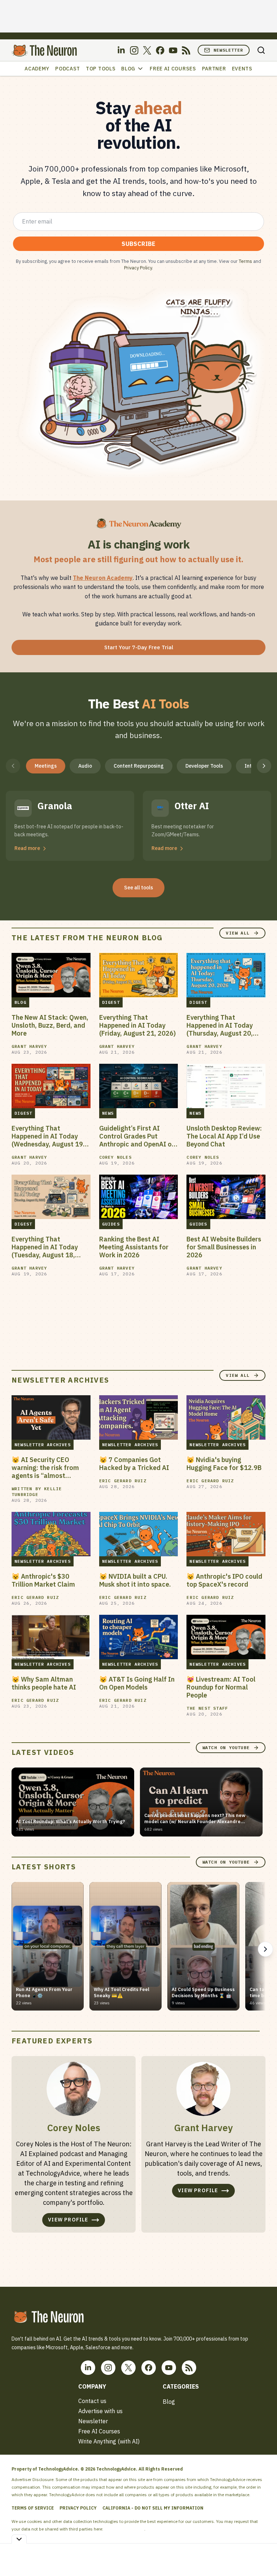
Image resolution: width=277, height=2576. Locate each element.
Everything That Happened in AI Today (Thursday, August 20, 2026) (220, 1025)
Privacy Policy (138, 268)
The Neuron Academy (103, 578)
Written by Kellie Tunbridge (37, 1491)
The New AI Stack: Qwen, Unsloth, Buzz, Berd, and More (50, 1025)
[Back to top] (263, 2554)
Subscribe (138, 244)
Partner (214, 69)
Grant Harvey (29, 1046)
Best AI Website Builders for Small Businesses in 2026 (224, 1247)
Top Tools (101, 69)
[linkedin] (121, 50)
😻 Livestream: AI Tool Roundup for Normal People (221, 1687)
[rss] (186, 50)
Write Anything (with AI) (109, 2441)
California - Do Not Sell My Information (153, 2508)
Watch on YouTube (226, 1747)
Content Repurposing (139, 766)
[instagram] (134, 50)
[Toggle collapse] (19, 2539)
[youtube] (173, 50)
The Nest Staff (207, 1708)
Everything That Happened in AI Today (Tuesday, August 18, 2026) (45, 1247)
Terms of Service (33, 2508)
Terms (245, 261)
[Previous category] (13, 766)
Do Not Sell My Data (124, 2529)
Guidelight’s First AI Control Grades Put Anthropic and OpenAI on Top (137, 1136)
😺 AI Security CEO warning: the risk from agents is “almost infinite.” (45, 1468)
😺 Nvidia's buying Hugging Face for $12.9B (224, 1464)
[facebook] (160, 50)
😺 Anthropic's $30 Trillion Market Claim (43, 1580)
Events (242, 69)
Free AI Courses (173, 69)
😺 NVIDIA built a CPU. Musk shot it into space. (135, 1580)
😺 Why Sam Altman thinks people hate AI (44, 1683)
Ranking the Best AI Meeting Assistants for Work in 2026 (134, 1247)
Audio (85, 766)
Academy (37, 69)
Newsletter (228, 50)
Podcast (68, 69)
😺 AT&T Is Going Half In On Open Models (137, 1683)
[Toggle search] (261, 50)
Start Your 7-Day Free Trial (139, 647)
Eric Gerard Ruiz (123, 1481)
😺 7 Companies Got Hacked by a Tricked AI (134, 1464)
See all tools (138, 888)
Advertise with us (100, 2411)
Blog (128, 69)
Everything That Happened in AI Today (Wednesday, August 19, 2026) (48, 1136)
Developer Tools (204, 766)
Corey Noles (115, 1157)
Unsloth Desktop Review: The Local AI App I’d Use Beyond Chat (224, 1136)
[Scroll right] (265, 1949)
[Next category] (264, 766)
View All (238, 933)
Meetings (46, 766)
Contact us (92, 2401)
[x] (147, 50)
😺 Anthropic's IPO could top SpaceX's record (224, 1580)
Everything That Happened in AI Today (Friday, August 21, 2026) (137, 1025)
